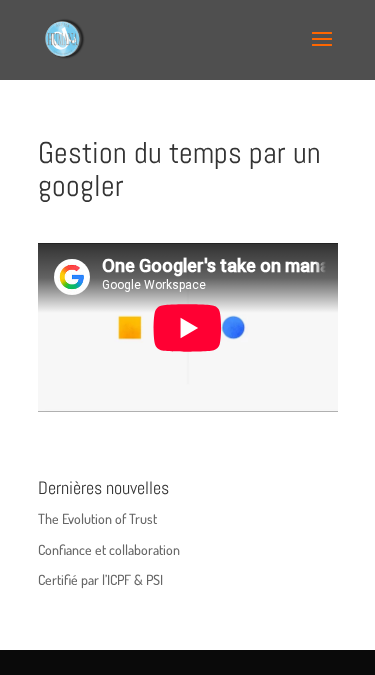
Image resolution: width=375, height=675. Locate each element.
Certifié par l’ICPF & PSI (100, 579)
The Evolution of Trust (97, 518)
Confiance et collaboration (109, 549)
